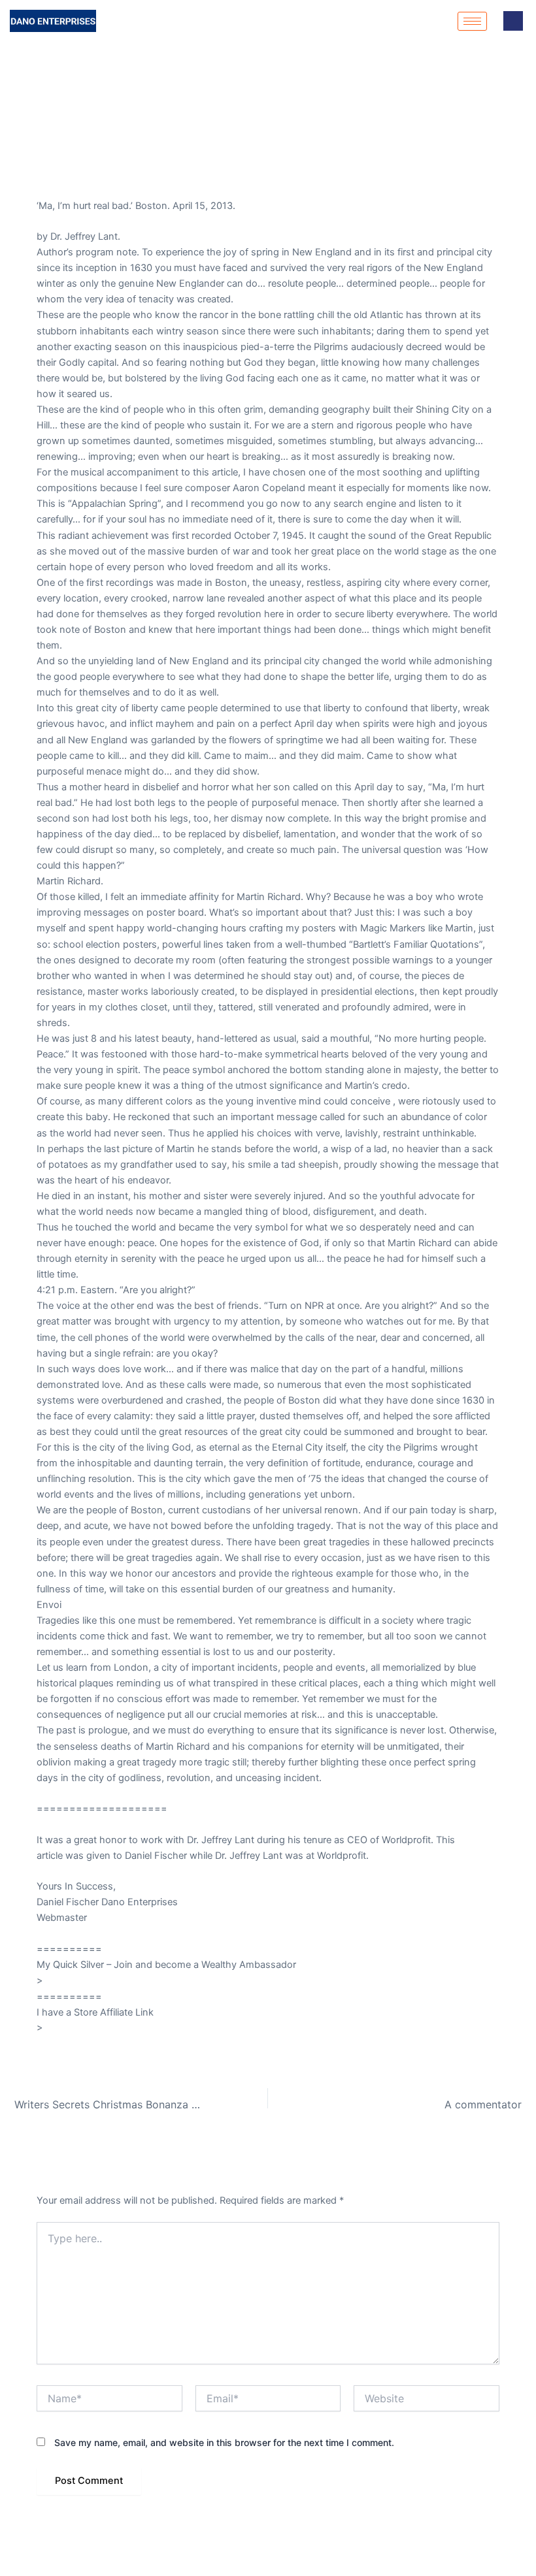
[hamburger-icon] (472, 21)
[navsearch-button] (513, 21)
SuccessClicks (69, 1933)
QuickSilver (70, 1981)
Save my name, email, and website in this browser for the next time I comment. (224, 2442)
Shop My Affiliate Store (87, 174)
